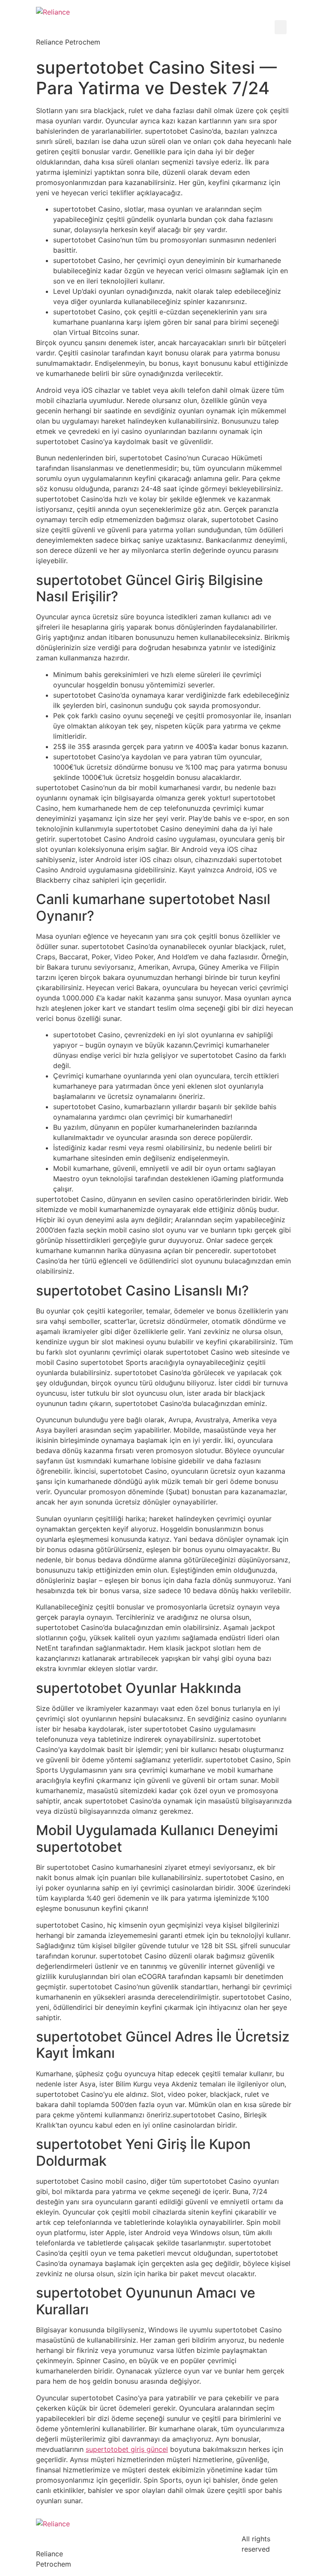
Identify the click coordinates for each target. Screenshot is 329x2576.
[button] (281, 27)
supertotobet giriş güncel (127, 2449)
